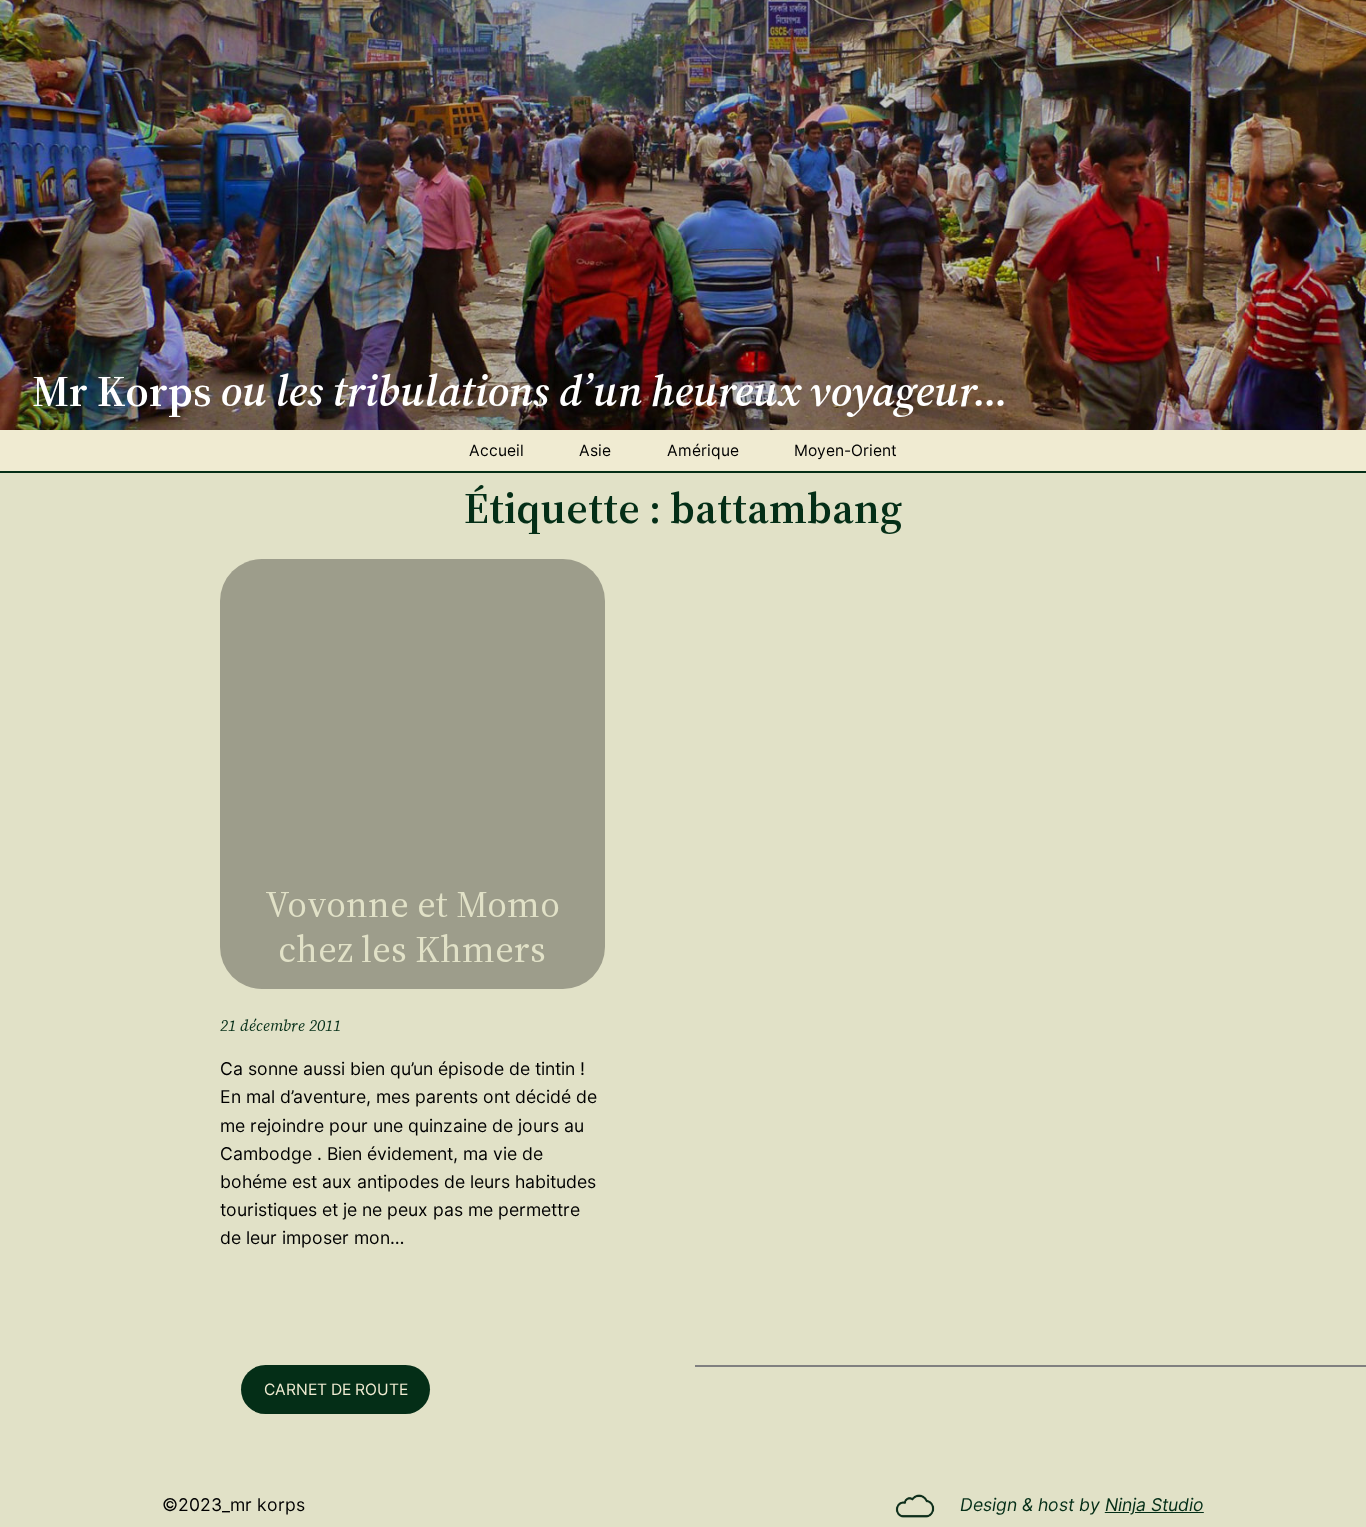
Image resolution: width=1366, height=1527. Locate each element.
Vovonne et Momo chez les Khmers (412, 926)
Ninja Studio (1154, 1504)
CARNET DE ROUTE (336, 1389)
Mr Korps (267, 1504)
